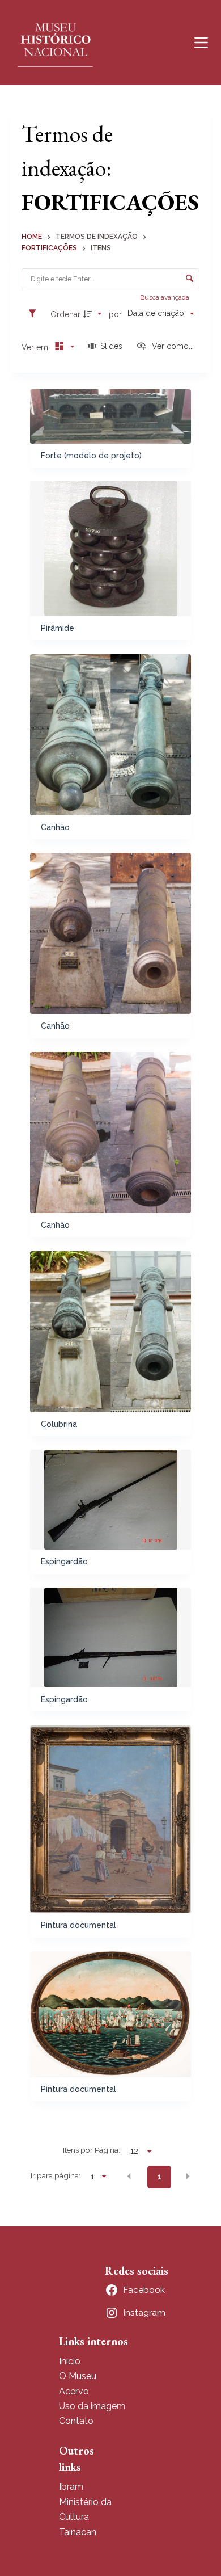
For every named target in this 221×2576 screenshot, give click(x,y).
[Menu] (201, 43)
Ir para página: (56, 2175)
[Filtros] (35, 314)
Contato (76, 2421)
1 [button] (160, 2177)
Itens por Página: (92, 2150)
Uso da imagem (92, 2406)
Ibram (71, 2487)
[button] (129, 2176)
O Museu (78, 2376)
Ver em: (37, 347)
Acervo (74, 2391)
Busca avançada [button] (165, 297)
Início (70, 2361)
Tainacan (78, 2532)
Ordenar (65, 314)
